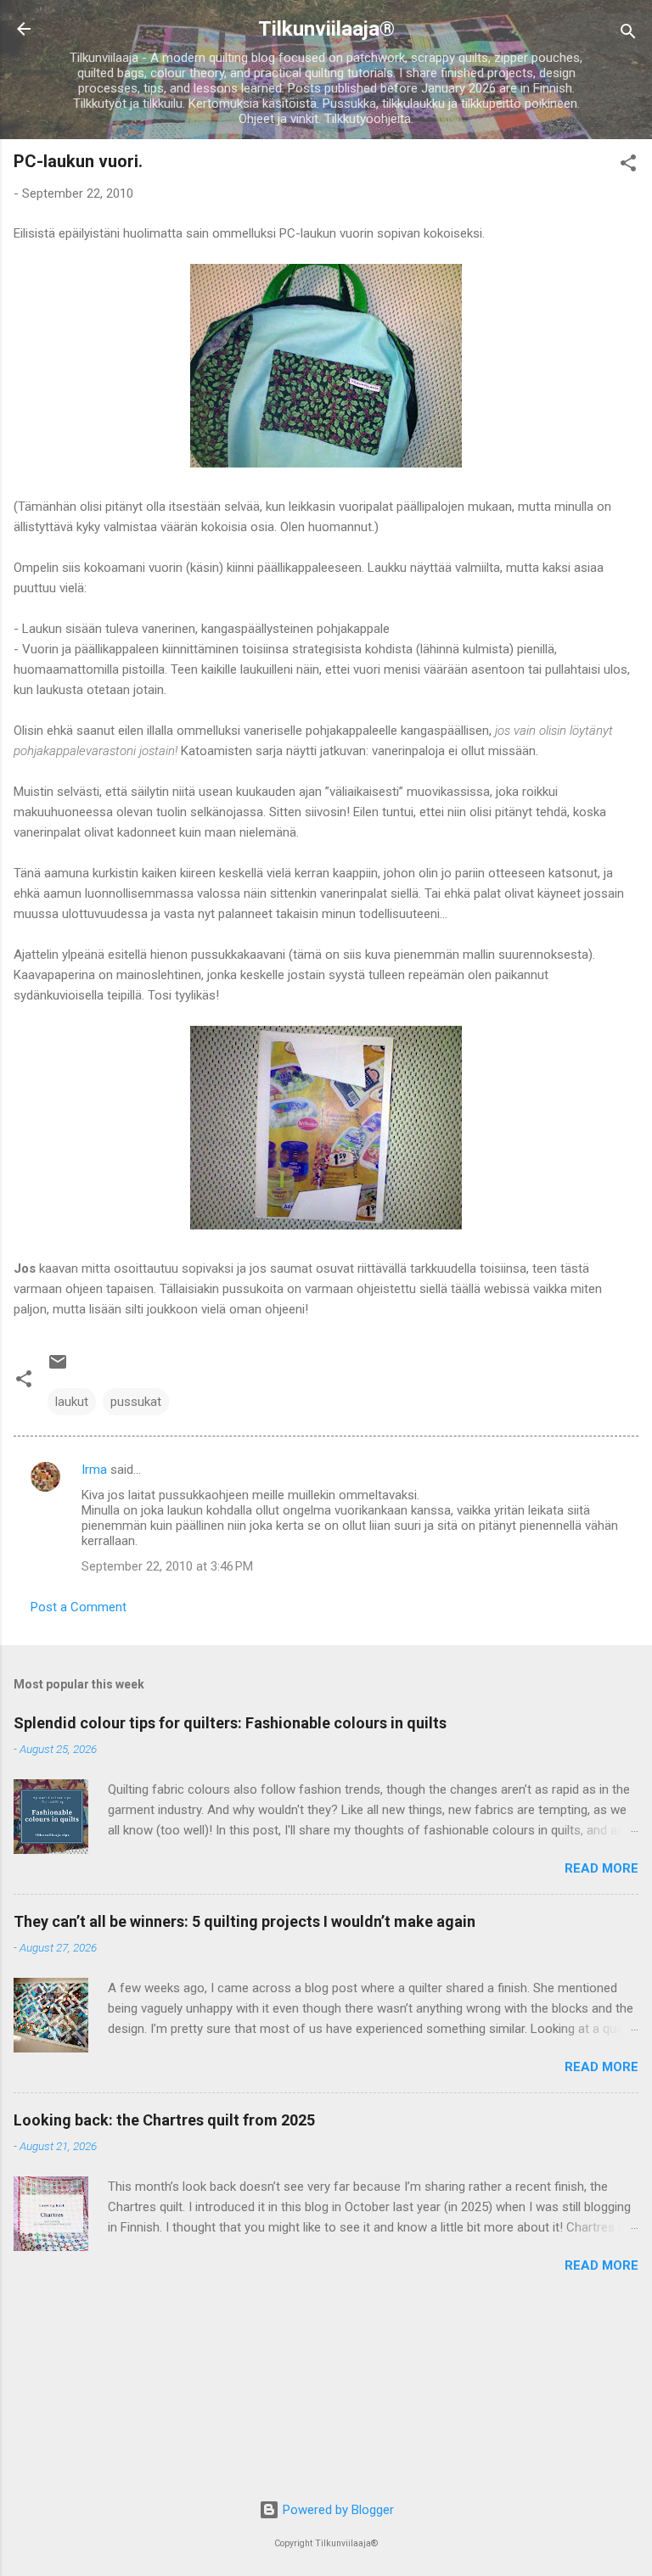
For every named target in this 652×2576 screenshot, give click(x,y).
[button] (628, 166)
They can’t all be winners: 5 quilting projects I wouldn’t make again (244, 1921)
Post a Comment (79, 1607)
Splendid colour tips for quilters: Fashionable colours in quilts (230, 1723)
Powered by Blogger (337, 2510)
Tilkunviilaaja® (326, 29)
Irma (94, 1470)
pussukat (136, 1402)
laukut (72, 1402)
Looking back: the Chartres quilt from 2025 (164, 2120)
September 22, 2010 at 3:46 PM (167, 1566)
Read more (601, 1868)
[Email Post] (58, 1368)
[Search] (628, 34)
